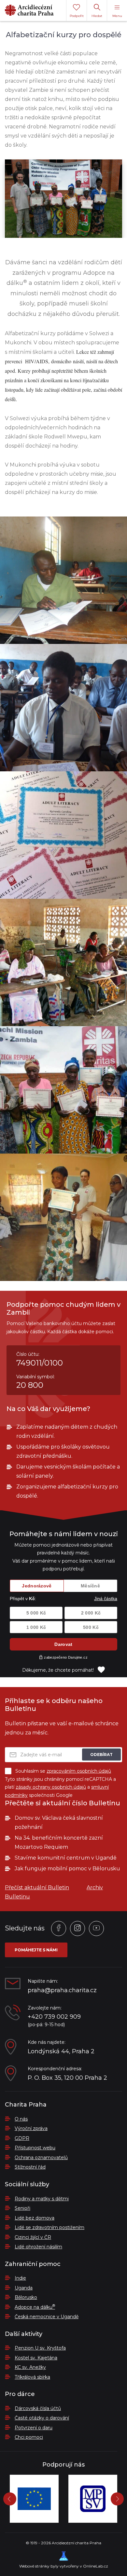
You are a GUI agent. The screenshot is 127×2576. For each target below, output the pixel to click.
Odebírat (101, 1755)
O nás (21, 2119)
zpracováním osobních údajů (79, 1771)
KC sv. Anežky (30, 2367)
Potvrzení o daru (34, 2428)
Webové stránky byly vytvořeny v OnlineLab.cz (64, 2566)
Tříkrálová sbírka (32, 2377)
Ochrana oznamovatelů (41, 2158)
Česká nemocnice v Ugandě (47, 2317)
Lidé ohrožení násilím (38, 2247)
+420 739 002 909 (54, 2017)
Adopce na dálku (35, 2307)
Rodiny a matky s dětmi (42, 2199)
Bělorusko (26, 2297)
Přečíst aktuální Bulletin (37, 1887)
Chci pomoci (29, 2437)
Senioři (22, 2208)
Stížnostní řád (30, 2167)
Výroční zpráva (31, 2128)
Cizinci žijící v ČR (33, 2237)
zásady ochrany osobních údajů (51, 1787)
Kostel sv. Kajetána (36, 2358)
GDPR (22, 2138)
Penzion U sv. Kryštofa (40, 2348)
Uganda (24, 2288)
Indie (20, 2278)
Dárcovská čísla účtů (38, 2408)
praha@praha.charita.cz (62, 1990)
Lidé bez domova (35, 2218)
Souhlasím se (63, 1771)
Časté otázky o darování (42, 2418)
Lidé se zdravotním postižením (49, 2227)
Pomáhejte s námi (36, 1950)
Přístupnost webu (35, 2148)
